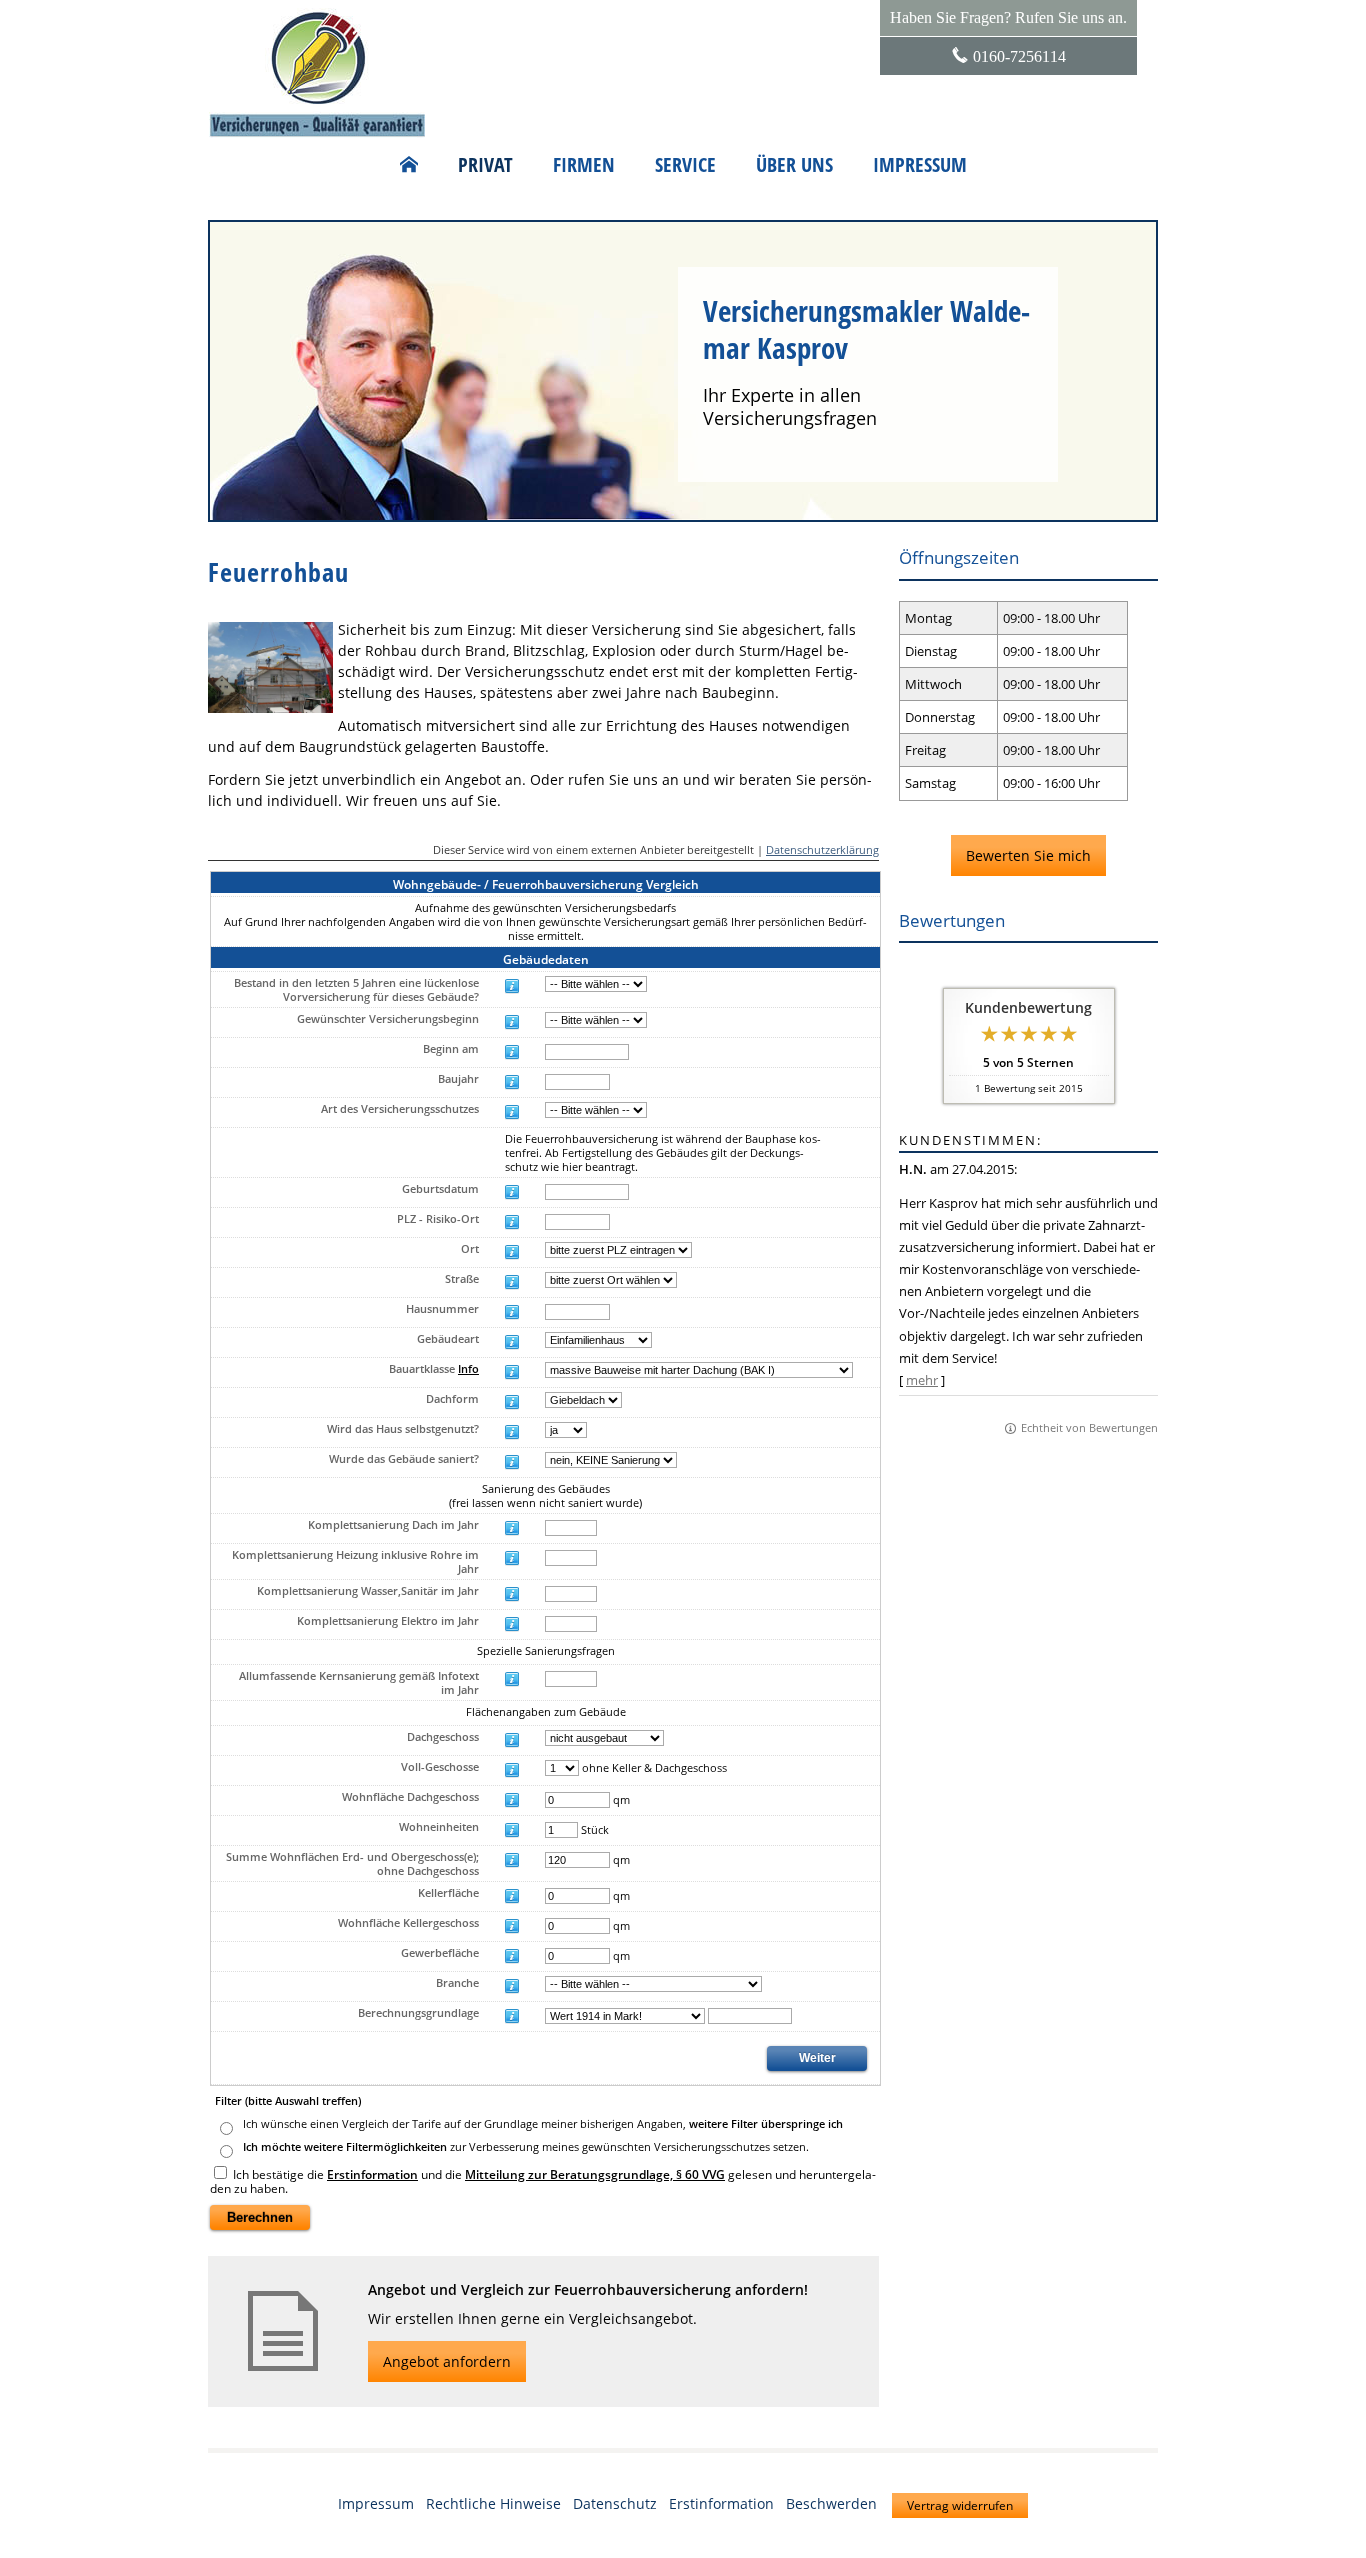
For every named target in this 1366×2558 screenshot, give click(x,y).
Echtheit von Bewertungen (1089, 1427)
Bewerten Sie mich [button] (1028, 855)
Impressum (376, 2503)
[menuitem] (409, 165)
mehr (922, 1380)
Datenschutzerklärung (822, 849)
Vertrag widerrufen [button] (960, 2505)
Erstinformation (721, 2503)
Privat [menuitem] (485, 165)
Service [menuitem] (685, 165)
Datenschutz (615, 2503)
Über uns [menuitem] (794, 165)
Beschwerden (831, 2503)
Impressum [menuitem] (920, 165)
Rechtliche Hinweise (493, 2503)
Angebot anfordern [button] (447, 2361)
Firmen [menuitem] (584, 165)
